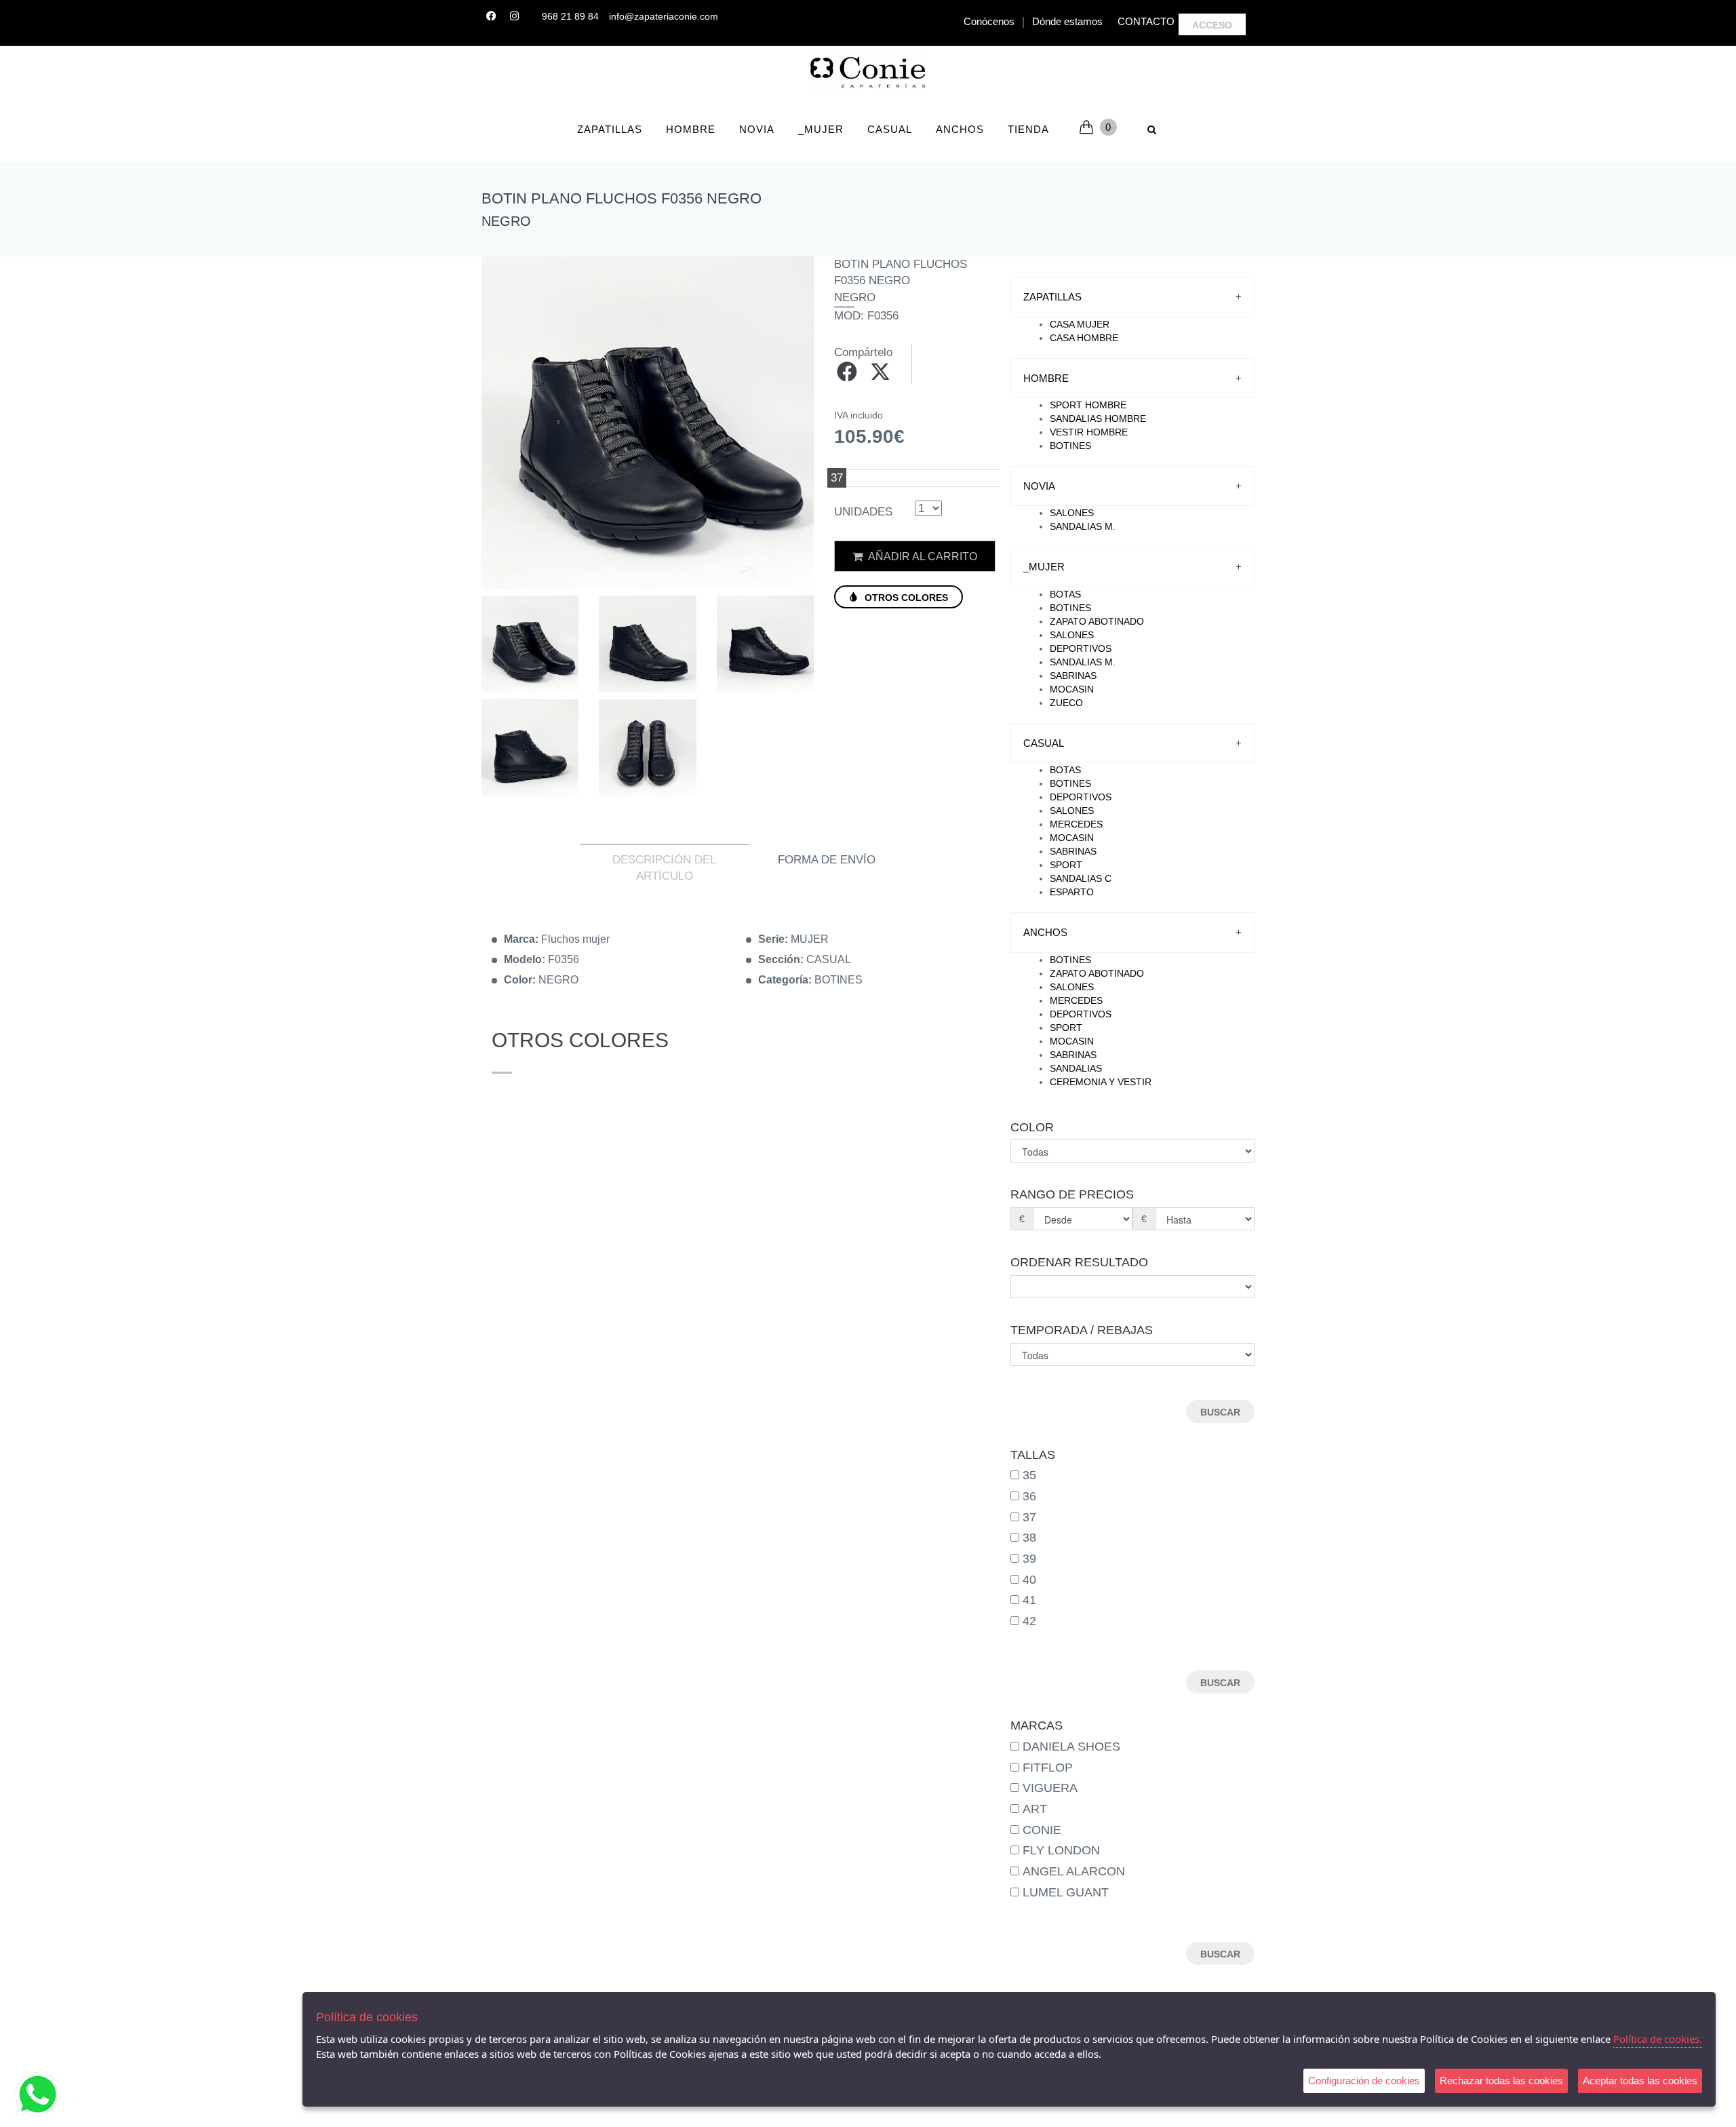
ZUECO (1066, 703)
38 (1029, 1538)
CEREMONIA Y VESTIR (1101, 1082)
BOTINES (1070, 446)
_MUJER (821, 129)
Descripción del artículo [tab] (664, 868)
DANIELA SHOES (1071, 1747)
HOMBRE (691, 129)
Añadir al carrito (922, 557)
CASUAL (890, 129)
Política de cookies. (1658, 2039)
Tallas (1033, 1455)
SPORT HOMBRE (1088, 405)
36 (1029, 1496)
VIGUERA (1050, 1788)
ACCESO (1212, 25)
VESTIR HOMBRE (1089, 432)
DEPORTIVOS (1081, 648)
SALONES (1072, 513)
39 (1029, 1559)
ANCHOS (960, 129)
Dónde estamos (1067, 21)
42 (1029, 1621)
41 (1029, 1600)
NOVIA (757, 129)
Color (1032, 1127)
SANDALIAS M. (1083, 526)
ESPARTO (1072, 892)
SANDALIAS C (1081, 878)
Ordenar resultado (1079, 1262)
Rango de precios (1072, 1194)
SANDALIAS (1076, 1068)
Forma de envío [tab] (827, 860)
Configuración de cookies (1364, 2081)
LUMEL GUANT (1066, 1892)
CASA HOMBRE (1084, 338)
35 (1029, 1475)
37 (1029, 1517)
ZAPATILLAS (610, 129)
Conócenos (989, 21)
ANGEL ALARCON (1074, 1871)
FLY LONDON (1061, 1850)
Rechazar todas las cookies (1501, 2081)
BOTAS (1065, 594)
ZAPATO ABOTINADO (1097, 621)
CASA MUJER (1080, 324)
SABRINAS (1073, 676)
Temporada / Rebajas (1082, 1330)
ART (1035, 1809)
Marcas (1037, 1725)
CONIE (1042, 1830)
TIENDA (1028, 129)
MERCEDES (1076, 824)
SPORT (1066, 865)
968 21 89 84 (570, 16)
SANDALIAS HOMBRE (1098, 418)
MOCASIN (1072, 689)
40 (1029, 1580)
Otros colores (905, 598)
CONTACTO (1146, 21)
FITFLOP (1048, 1768)
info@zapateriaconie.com (664, 16)
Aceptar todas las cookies (1640, 2081)
